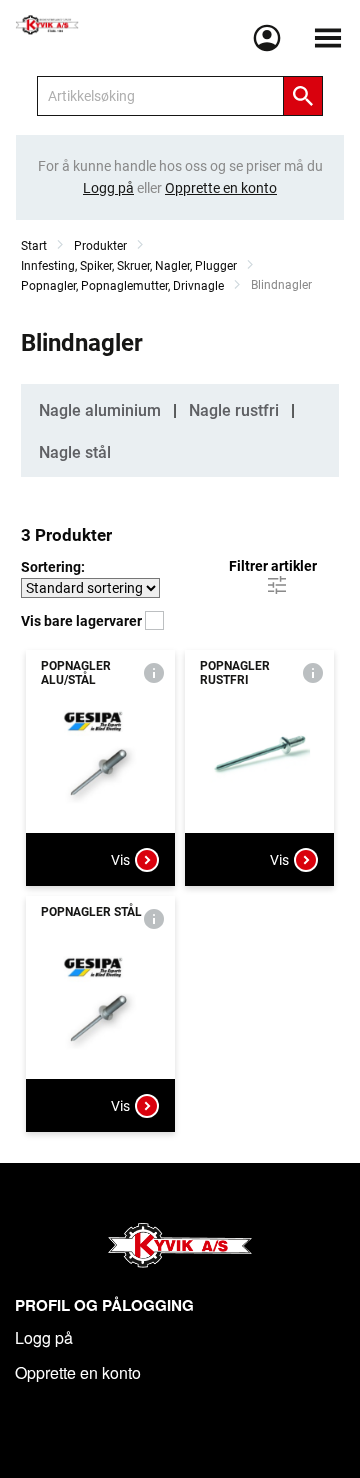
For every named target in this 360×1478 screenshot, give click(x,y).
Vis (120, 860)
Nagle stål (75, 452)
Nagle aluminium (100, 410)
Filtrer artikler (273, 566)
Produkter (100, 246)
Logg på (44, 1337)
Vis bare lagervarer (83, 621)
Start (34, 246)
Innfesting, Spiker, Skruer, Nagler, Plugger (129, 266)
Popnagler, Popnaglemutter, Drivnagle (122, 286)
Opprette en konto (78, 1372)
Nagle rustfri (234, 410)
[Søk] (303, 96)
